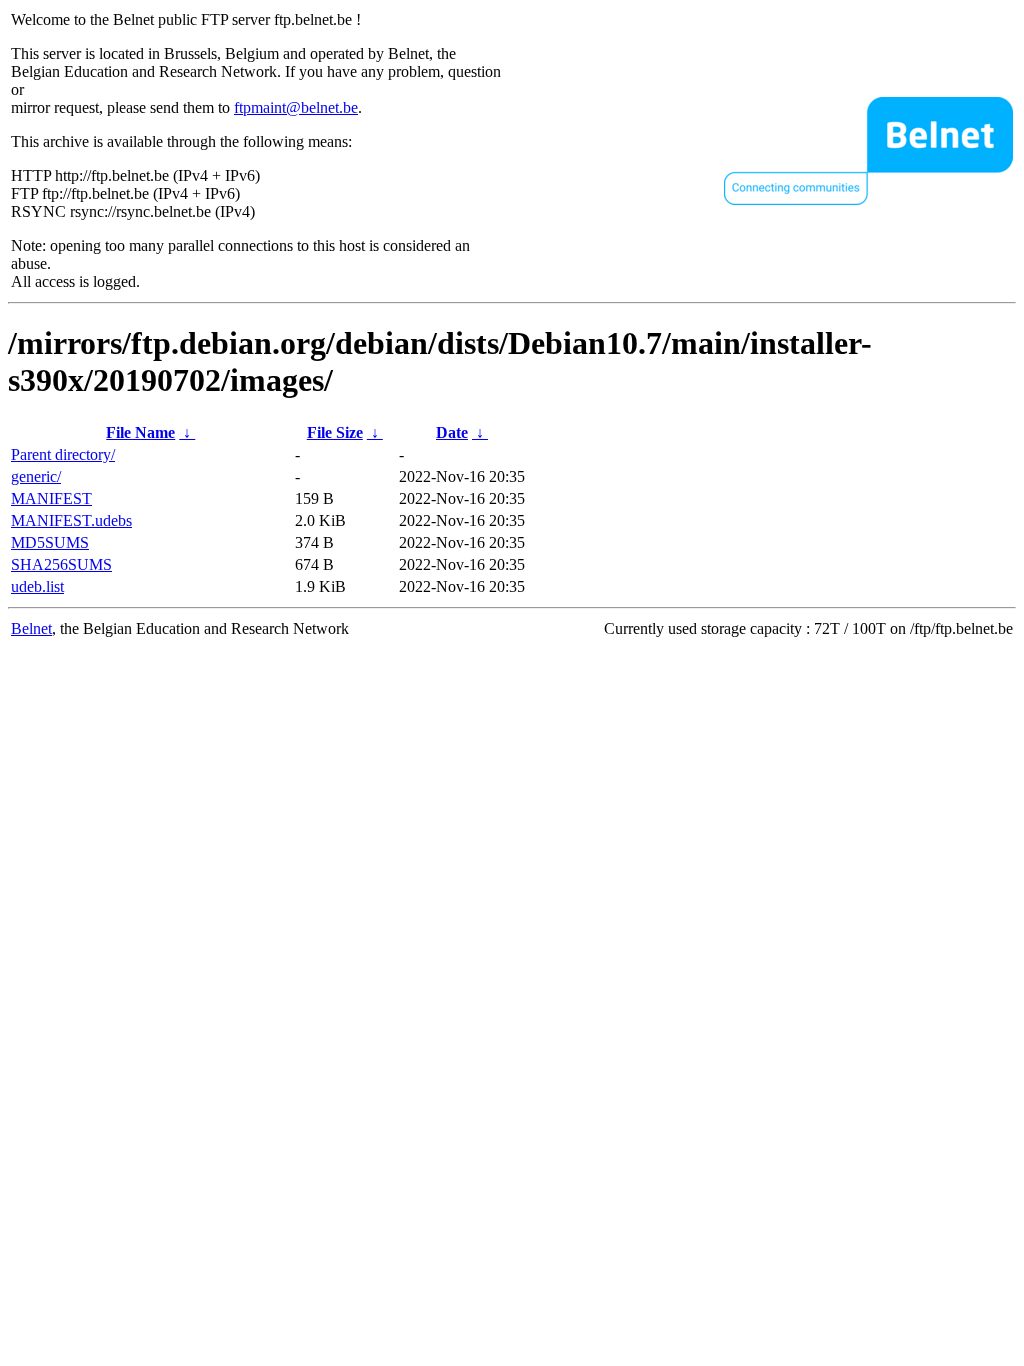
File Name (140, 432)
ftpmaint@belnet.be (296, 107)
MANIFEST (51, 498)
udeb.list (37, 586)
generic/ (36, 476)
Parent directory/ (63, 454)
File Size (335, 432)
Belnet (31, 628)
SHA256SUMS (61, 564)
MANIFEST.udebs (71, 520)
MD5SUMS (50, 542)
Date (452, 432)
